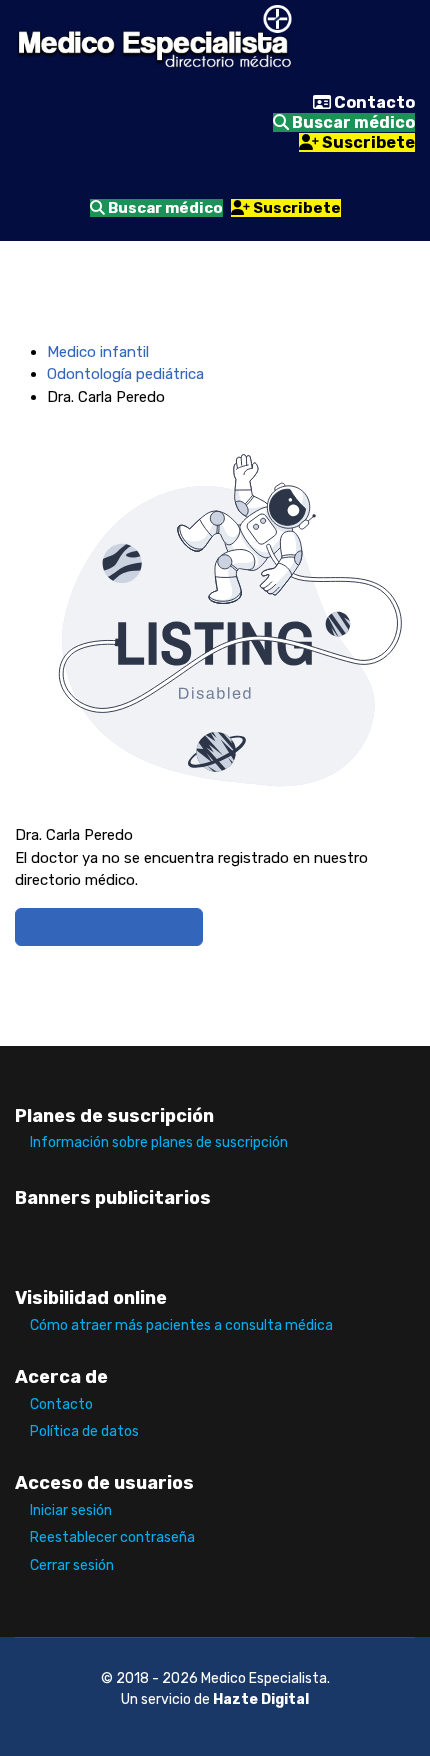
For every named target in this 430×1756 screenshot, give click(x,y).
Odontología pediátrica (125, 374)
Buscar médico (352, 122)
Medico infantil (98, 352)
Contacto (373, 102)
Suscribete (367, 142)
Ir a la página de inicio (109, 926)
